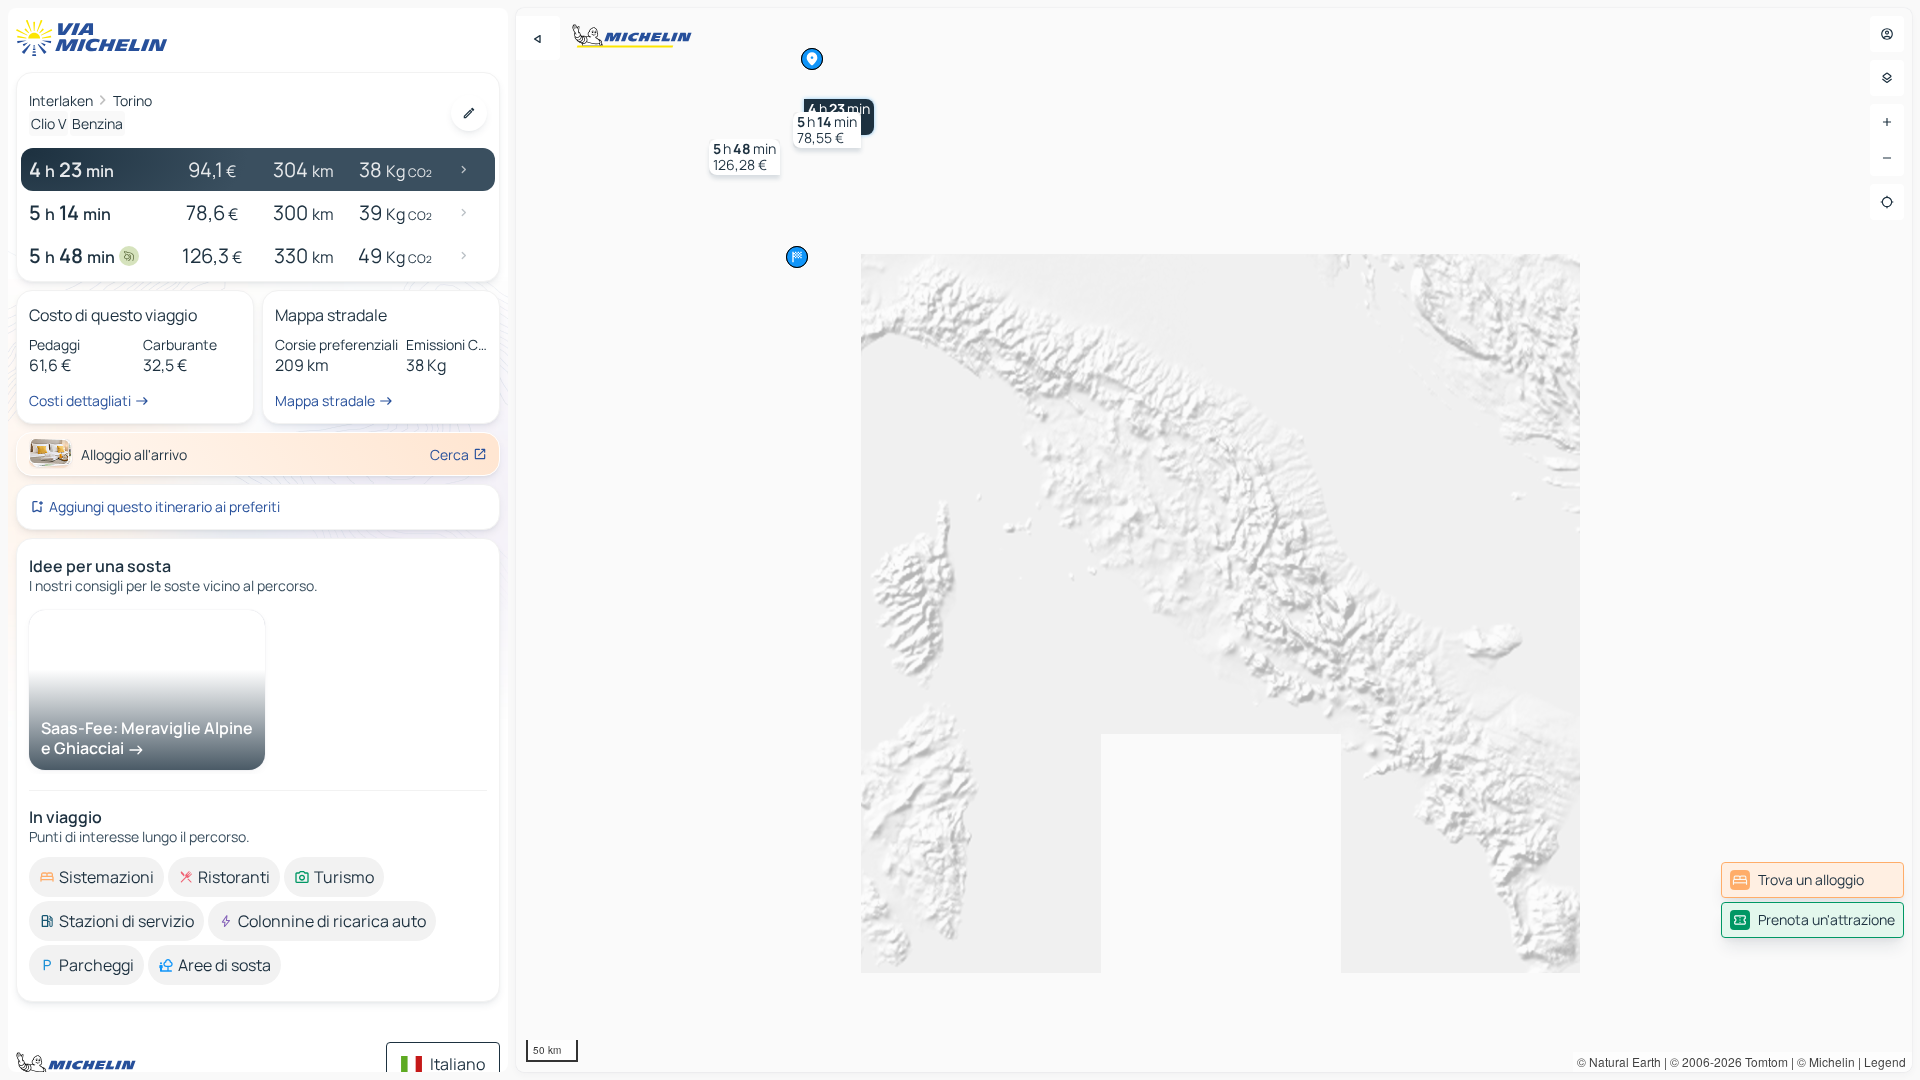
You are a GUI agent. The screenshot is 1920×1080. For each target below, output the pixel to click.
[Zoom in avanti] (1887, 122)
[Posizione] (1887, 202)
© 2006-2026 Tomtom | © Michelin (1762, 1061)
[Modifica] (469, 113)
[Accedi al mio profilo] (1887, 34)
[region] (1214, 540)
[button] (827, 130)
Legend (1885, 1061)
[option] (96, 877)
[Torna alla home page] (96, 38)
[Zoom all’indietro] (1887, 158)
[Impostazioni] (1887, 78)
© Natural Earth (1619, 1061)
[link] (1812, 880)
